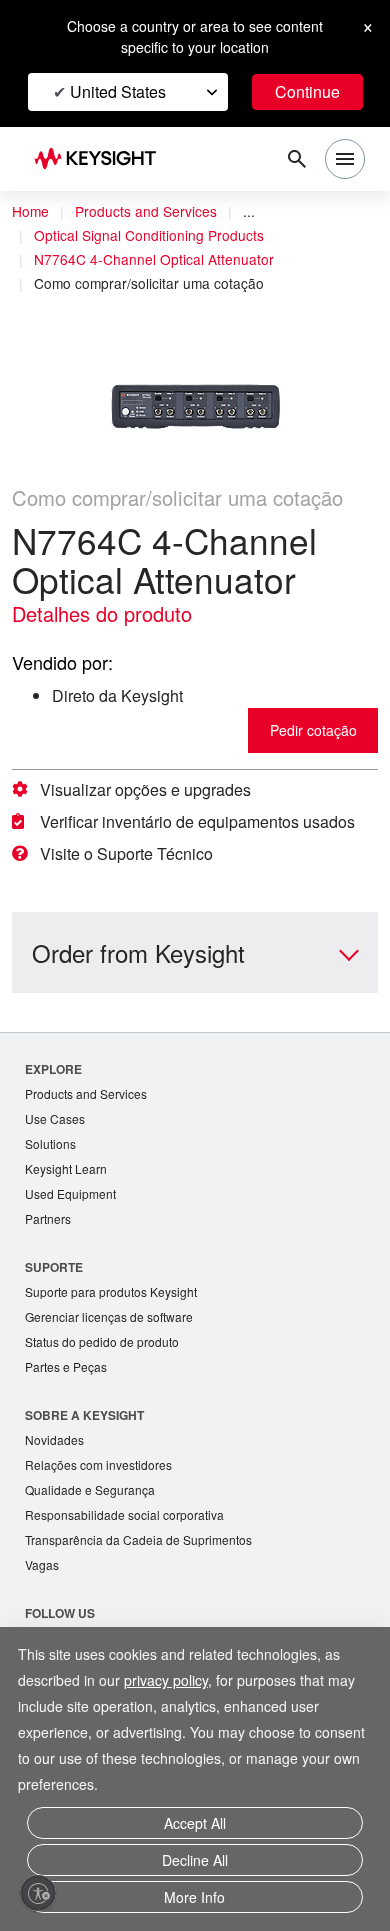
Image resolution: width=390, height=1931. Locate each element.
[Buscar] (297, 159)
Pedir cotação (313, 730)
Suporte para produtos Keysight (111, 1291)
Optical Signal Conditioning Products (149, 235)
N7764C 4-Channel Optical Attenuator (154, 259)
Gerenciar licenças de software (109, 1316)
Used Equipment (70, 1193)
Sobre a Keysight (84, 1415)
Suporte (54, 1267)
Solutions (50, 1143)
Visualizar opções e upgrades (145, 789)
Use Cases (55, 1118)
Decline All (195, 1860)
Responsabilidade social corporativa (124, 1514)
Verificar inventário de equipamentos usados (197, 821)
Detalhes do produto (102, 613)
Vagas (42, 1564)
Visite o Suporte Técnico (126, 853)
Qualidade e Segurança (90, 1489)
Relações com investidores (98, 1464)
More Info (194, 1897)
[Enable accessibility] (38, 1893)
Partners (48, 1218)
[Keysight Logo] (101, 159)
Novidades (54, 1439)
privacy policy (166, 1680)
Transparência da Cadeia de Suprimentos (138, 1539)
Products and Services (146, 211)
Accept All (195, 1823)
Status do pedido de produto (102, 1341)
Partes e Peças (66, 1366)
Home (30, 211)
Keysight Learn (66, 1168)
